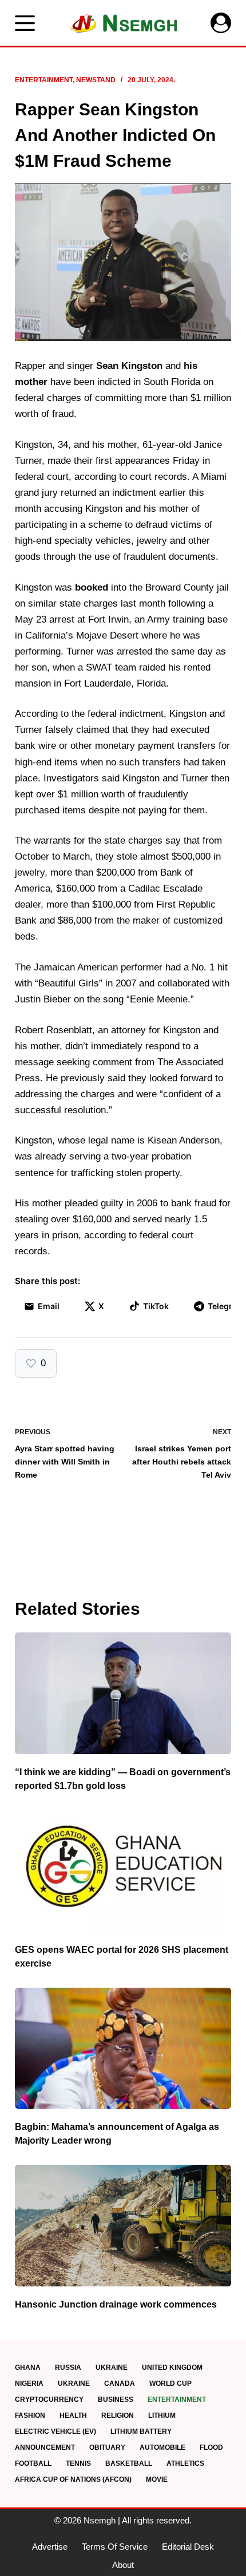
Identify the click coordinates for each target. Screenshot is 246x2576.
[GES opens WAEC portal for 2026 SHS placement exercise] (123, 1871)
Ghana (28, 2368)
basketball (129, 2463)
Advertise (50, 2547)
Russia (68, 2368)
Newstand (96, 80)
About (123, 2565)
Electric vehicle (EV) (55, 2431)
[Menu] (25, 23)
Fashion (30, 2415)
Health (73, 2415)
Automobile (162, 2447)
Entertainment (44, 80)
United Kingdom (172, 2368)
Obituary (107, 2447)
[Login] (221, 23)
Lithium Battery (141, 2431)
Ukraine (112, 2368)
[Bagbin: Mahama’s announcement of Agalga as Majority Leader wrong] (123, 2049)
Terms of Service (115, 2547)
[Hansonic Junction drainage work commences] (123, 2226)
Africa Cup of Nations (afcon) (73, 2479)
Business (116, 2400)
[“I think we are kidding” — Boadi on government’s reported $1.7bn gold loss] (123, 1693)
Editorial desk (188, 2547)
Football (33, 2463)
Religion (118, 2415)
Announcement (45, 2447)
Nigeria (29, 2384)
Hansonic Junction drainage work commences (116, 2304)
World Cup (170, 2384)
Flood (211, 2447)
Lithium (162, 2415)
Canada (120, 2384)
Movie (157, 2479)
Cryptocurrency (49, 2400)
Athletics (185, 2463)
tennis (78, 2463)
